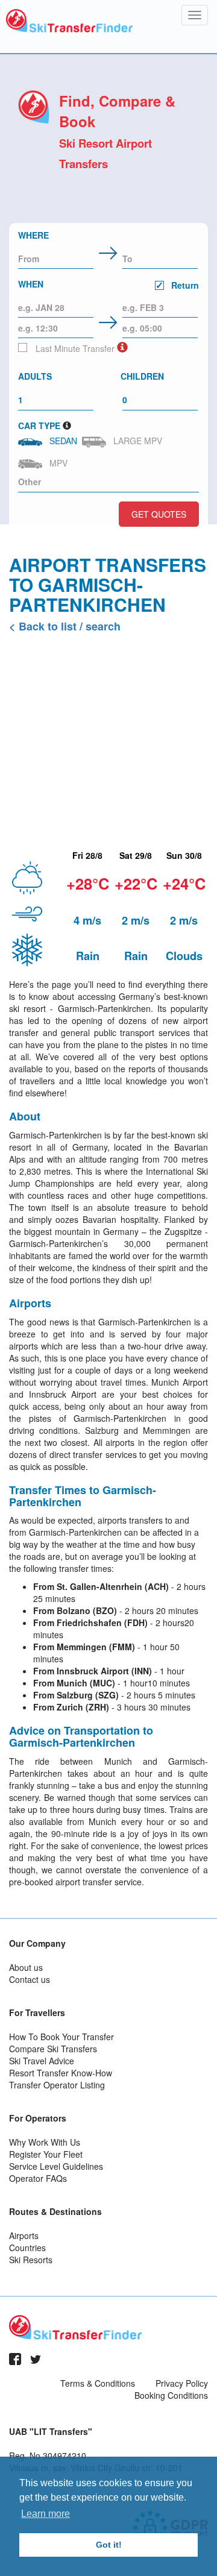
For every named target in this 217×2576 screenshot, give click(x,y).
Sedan (61, 441)
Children (142, 376)
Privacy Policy (182, 2383)
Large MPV (135, 441)
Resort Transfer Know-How (61, 2073)
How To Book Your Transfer (61, 2037)
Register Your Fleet (46, 2154)
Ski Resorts (31, 2260)
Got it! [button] (109, 2545)
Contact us (30, 1979)
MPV (56, 463)
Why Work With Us (45, 2142)
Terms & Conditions (98, 2383)
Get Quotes (159, 514)
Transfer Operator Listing (57, 2085)
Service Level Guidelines (56, 2166)
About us (26, 1967)
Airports (24, 2235)
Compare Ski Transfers (53, 2049)
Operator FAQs (38, 2178)
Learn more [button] (46, 2514)
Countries (27, 2248)
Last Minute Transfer (74, 348)
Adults (35, 376)
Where (33, 235)
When (108, 284)
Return (184, 285)
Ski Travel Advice (42, 2061)
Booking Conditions (171, 2395)
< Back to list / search (65, 626)
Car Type (39, 426)
